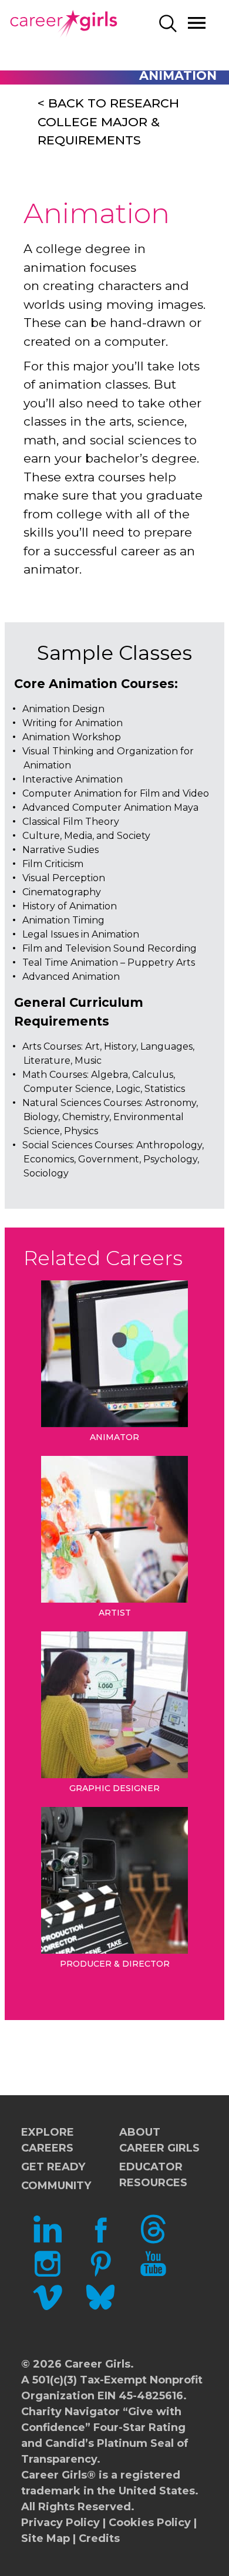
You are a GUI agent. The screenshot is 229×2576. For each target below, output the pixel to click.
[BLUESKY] (100, 2308)
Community (56, 2186)
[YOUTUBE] (153, 2274)
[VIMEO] (48, 2308)
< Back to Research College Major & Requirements (108, 122)
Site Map (46, 2538)
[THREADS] (153, 2240)
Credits (99, 2538)
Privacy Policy (60, 2523)
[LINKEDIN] (48, 2240)
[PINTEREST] (100, 2274)
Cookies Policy (150, 2523)
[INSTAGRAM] (48, 2274)
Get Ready (53, 2167)
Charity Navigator (70, 2412)
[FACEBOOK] (100, 2240)
